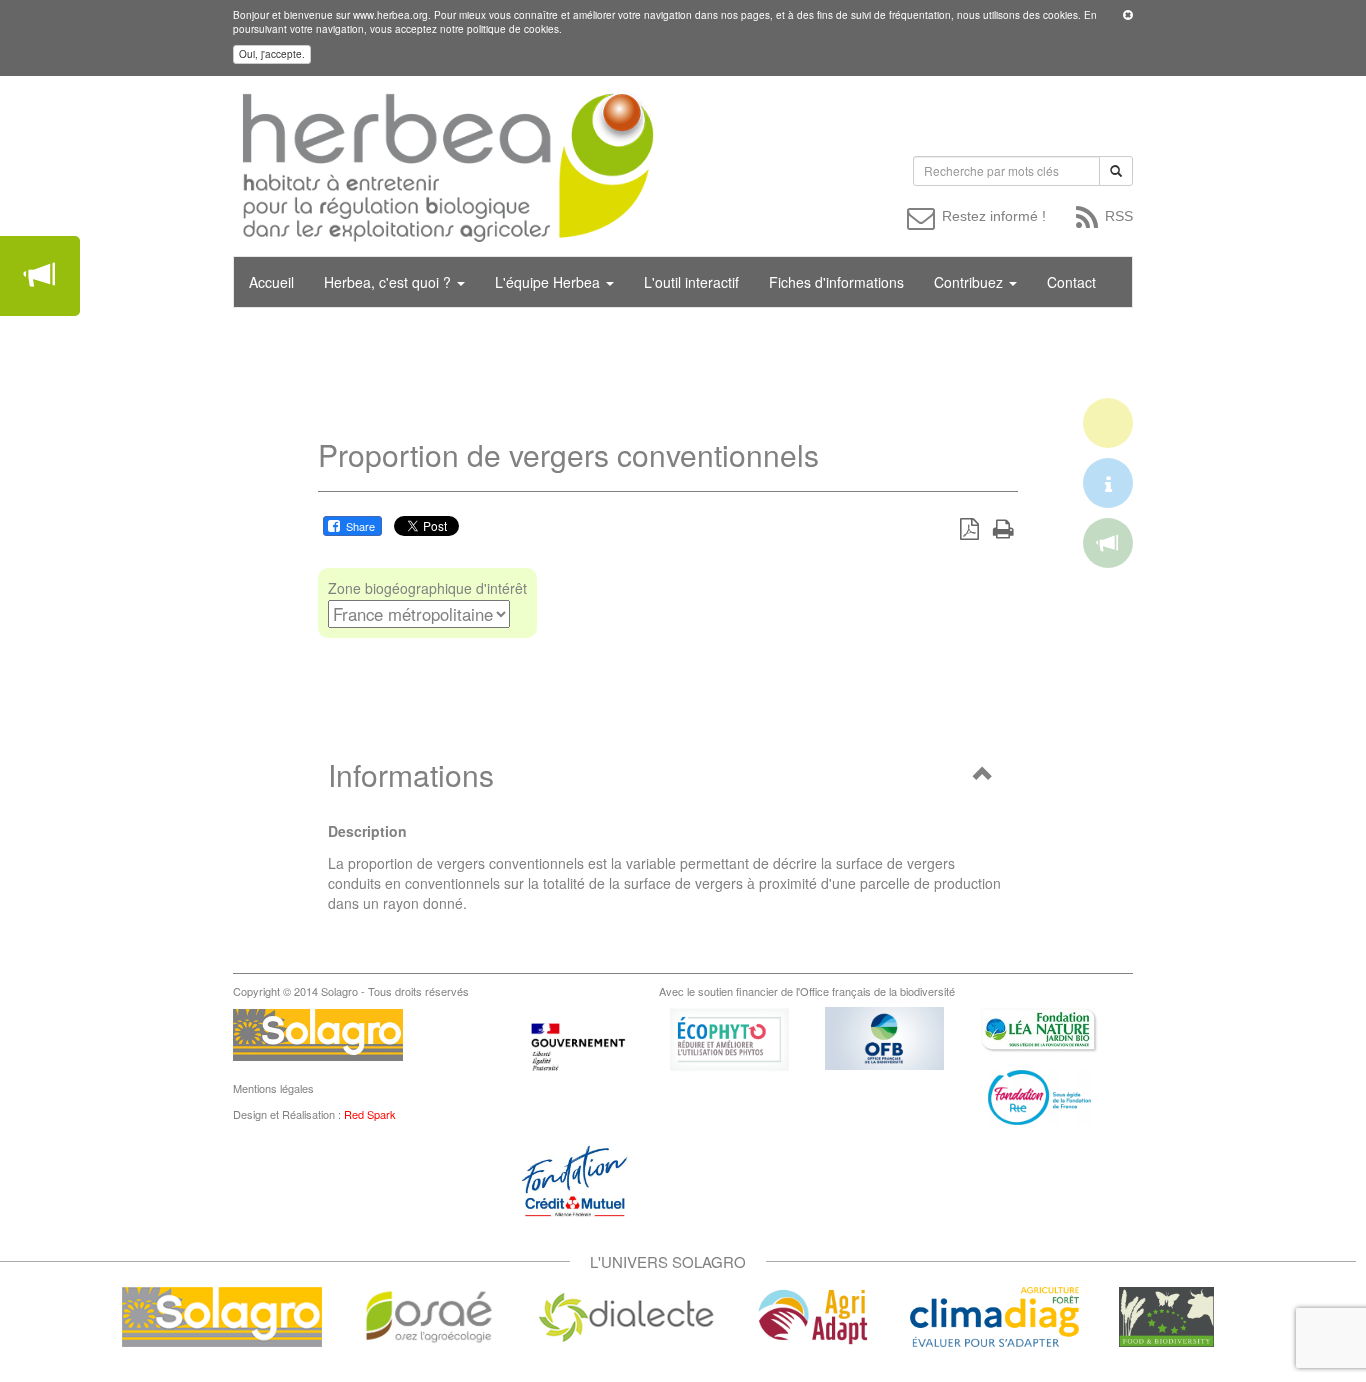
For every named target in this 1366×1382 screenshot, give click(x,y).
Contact (1071, 282)
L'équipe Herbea (549, 282)
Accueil (271, 282)
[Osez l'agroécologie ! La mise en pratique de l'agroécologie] (429, 1315)
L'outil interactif (691, 282)
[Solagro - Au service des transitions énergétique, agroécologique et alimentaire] (222, 1315)
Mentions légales (273, 1088)
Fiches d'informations (836, 282)
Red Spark (370, 1114)
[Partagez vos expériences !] (40, 276)
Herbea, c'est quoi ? (389, 282)
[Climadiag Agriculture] (994, 1315)
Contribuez (970, 282)
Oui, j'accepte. (272, 54)
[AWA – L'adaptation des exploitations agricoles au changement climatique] (813, 1315)
